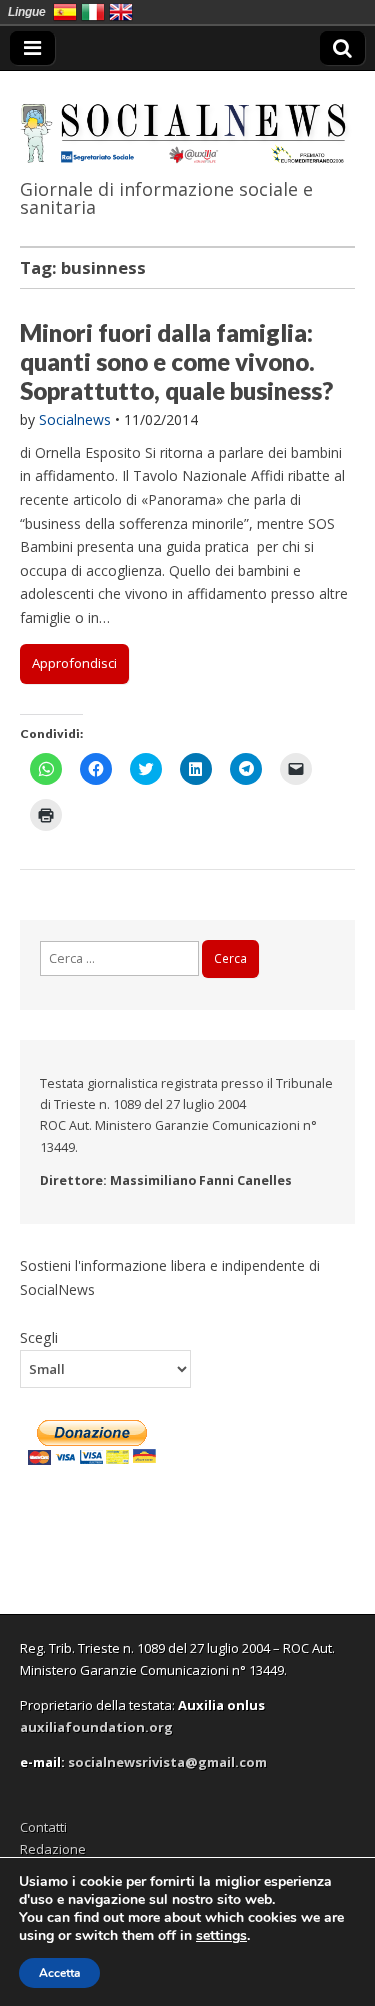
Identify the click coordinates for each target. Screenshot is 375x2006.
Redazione (53, 1849)
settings (221, 1936)
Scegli (39, 1337)
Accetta (59, 1973)
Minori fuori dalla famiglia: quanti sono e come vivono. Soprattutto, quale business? (176, 361)
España (65, 12)
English (121, 12)
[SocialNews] (187, 121)
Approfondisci (74, 663)
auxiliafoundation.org (96, 1727)
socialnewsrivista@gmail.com (167, 1762)
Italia (93, 12)
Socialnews (75, 419)
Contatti (43, 1827)
